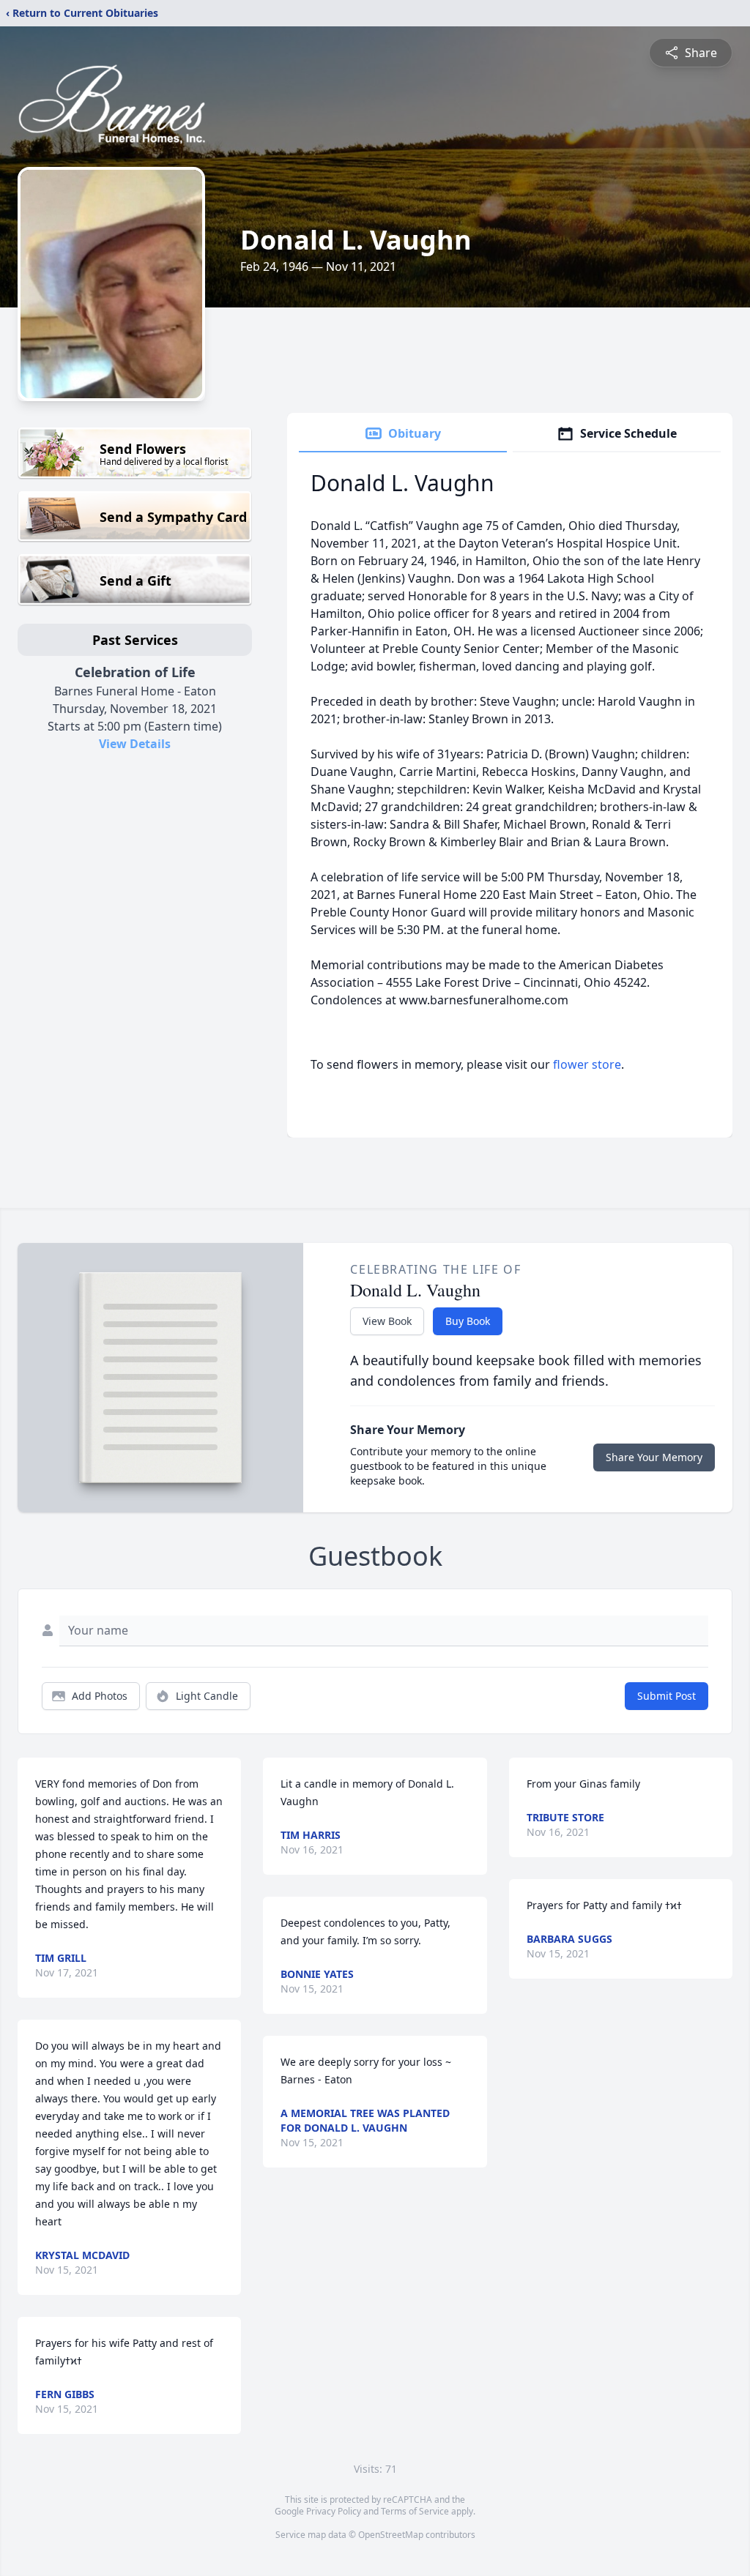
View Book (387, 1321)
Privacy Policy (334, 2511)
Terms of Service (415, 2511)
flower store (587, 1064)
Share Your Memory (654, 1457)
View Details (135, 744)
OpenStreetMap (391, 2535)
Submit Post (667, 1696)
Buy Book (468, 1321)
